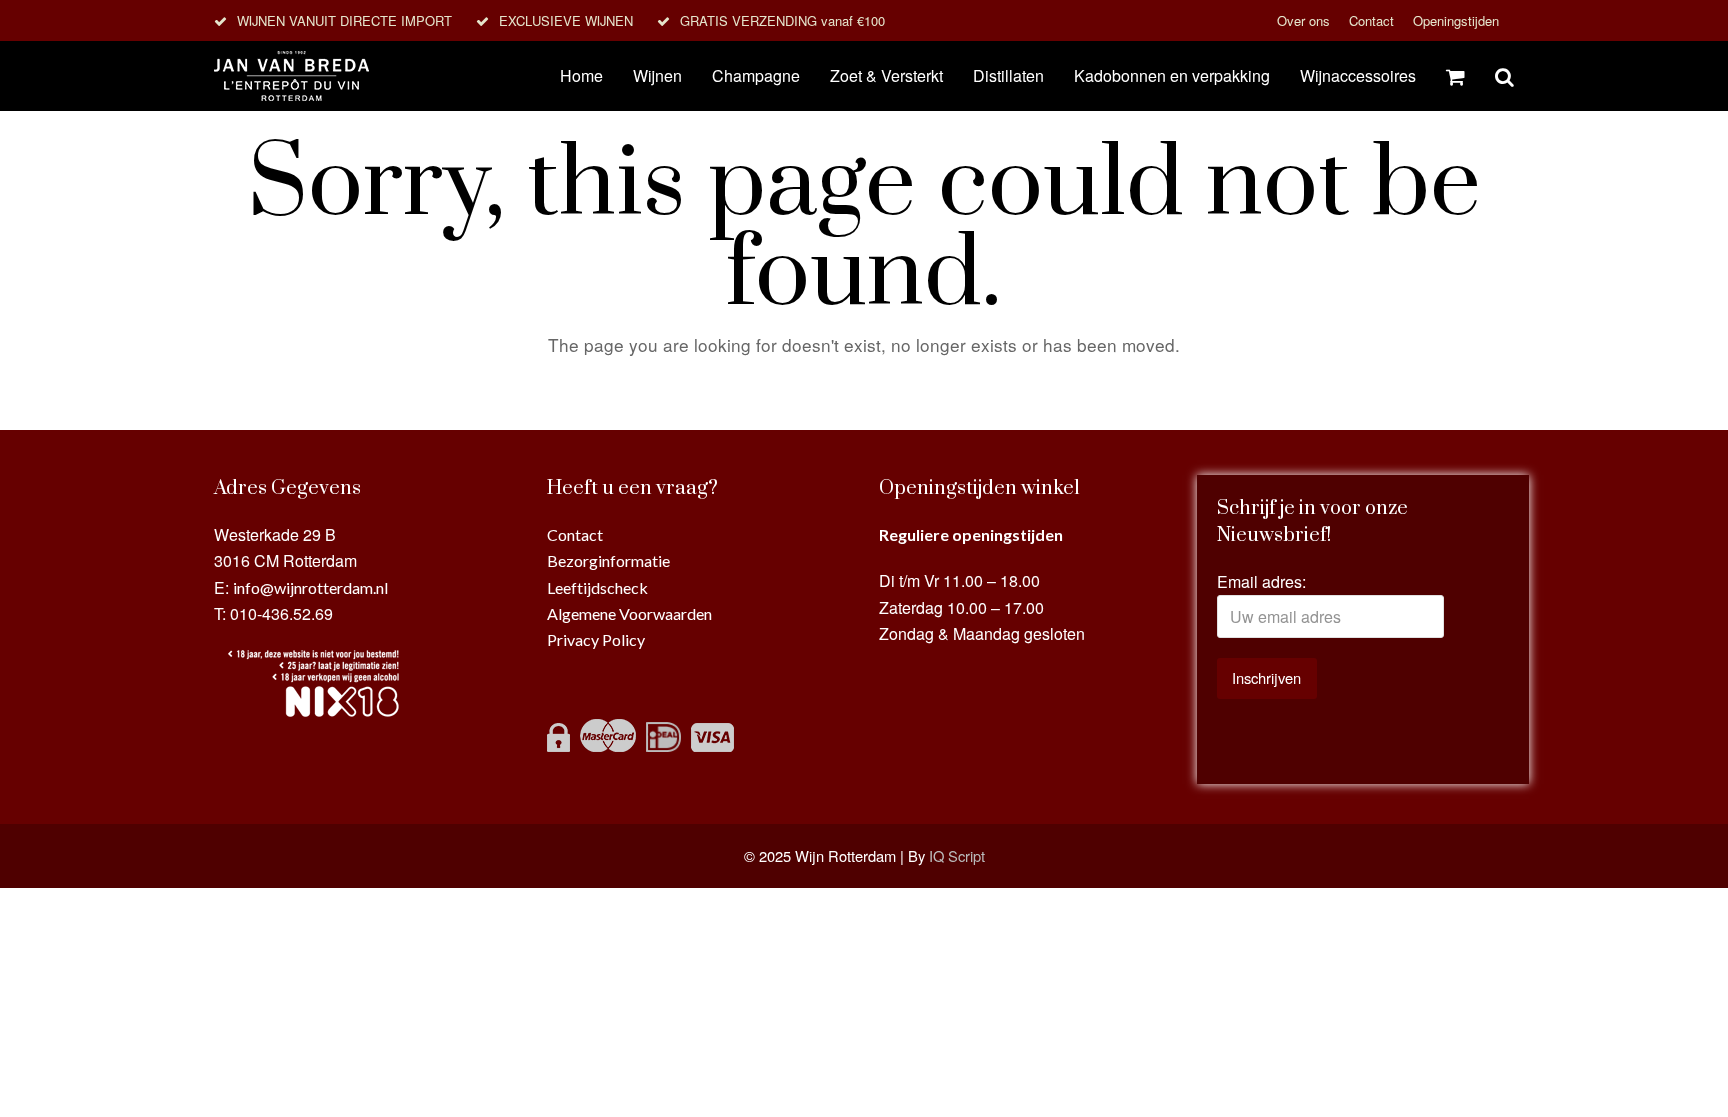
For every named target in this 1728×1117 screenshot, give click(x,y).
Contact (1373, 20)
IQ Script (957, 855)
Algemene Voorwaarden (629, 613)
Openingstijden (1456, 20)
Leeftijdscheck (597, 587)
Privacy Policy (596, 639)
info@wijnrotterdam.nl (310, 587)
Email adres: (1261, 581)
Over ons (1305, 20)
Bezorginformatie (608, 560)
